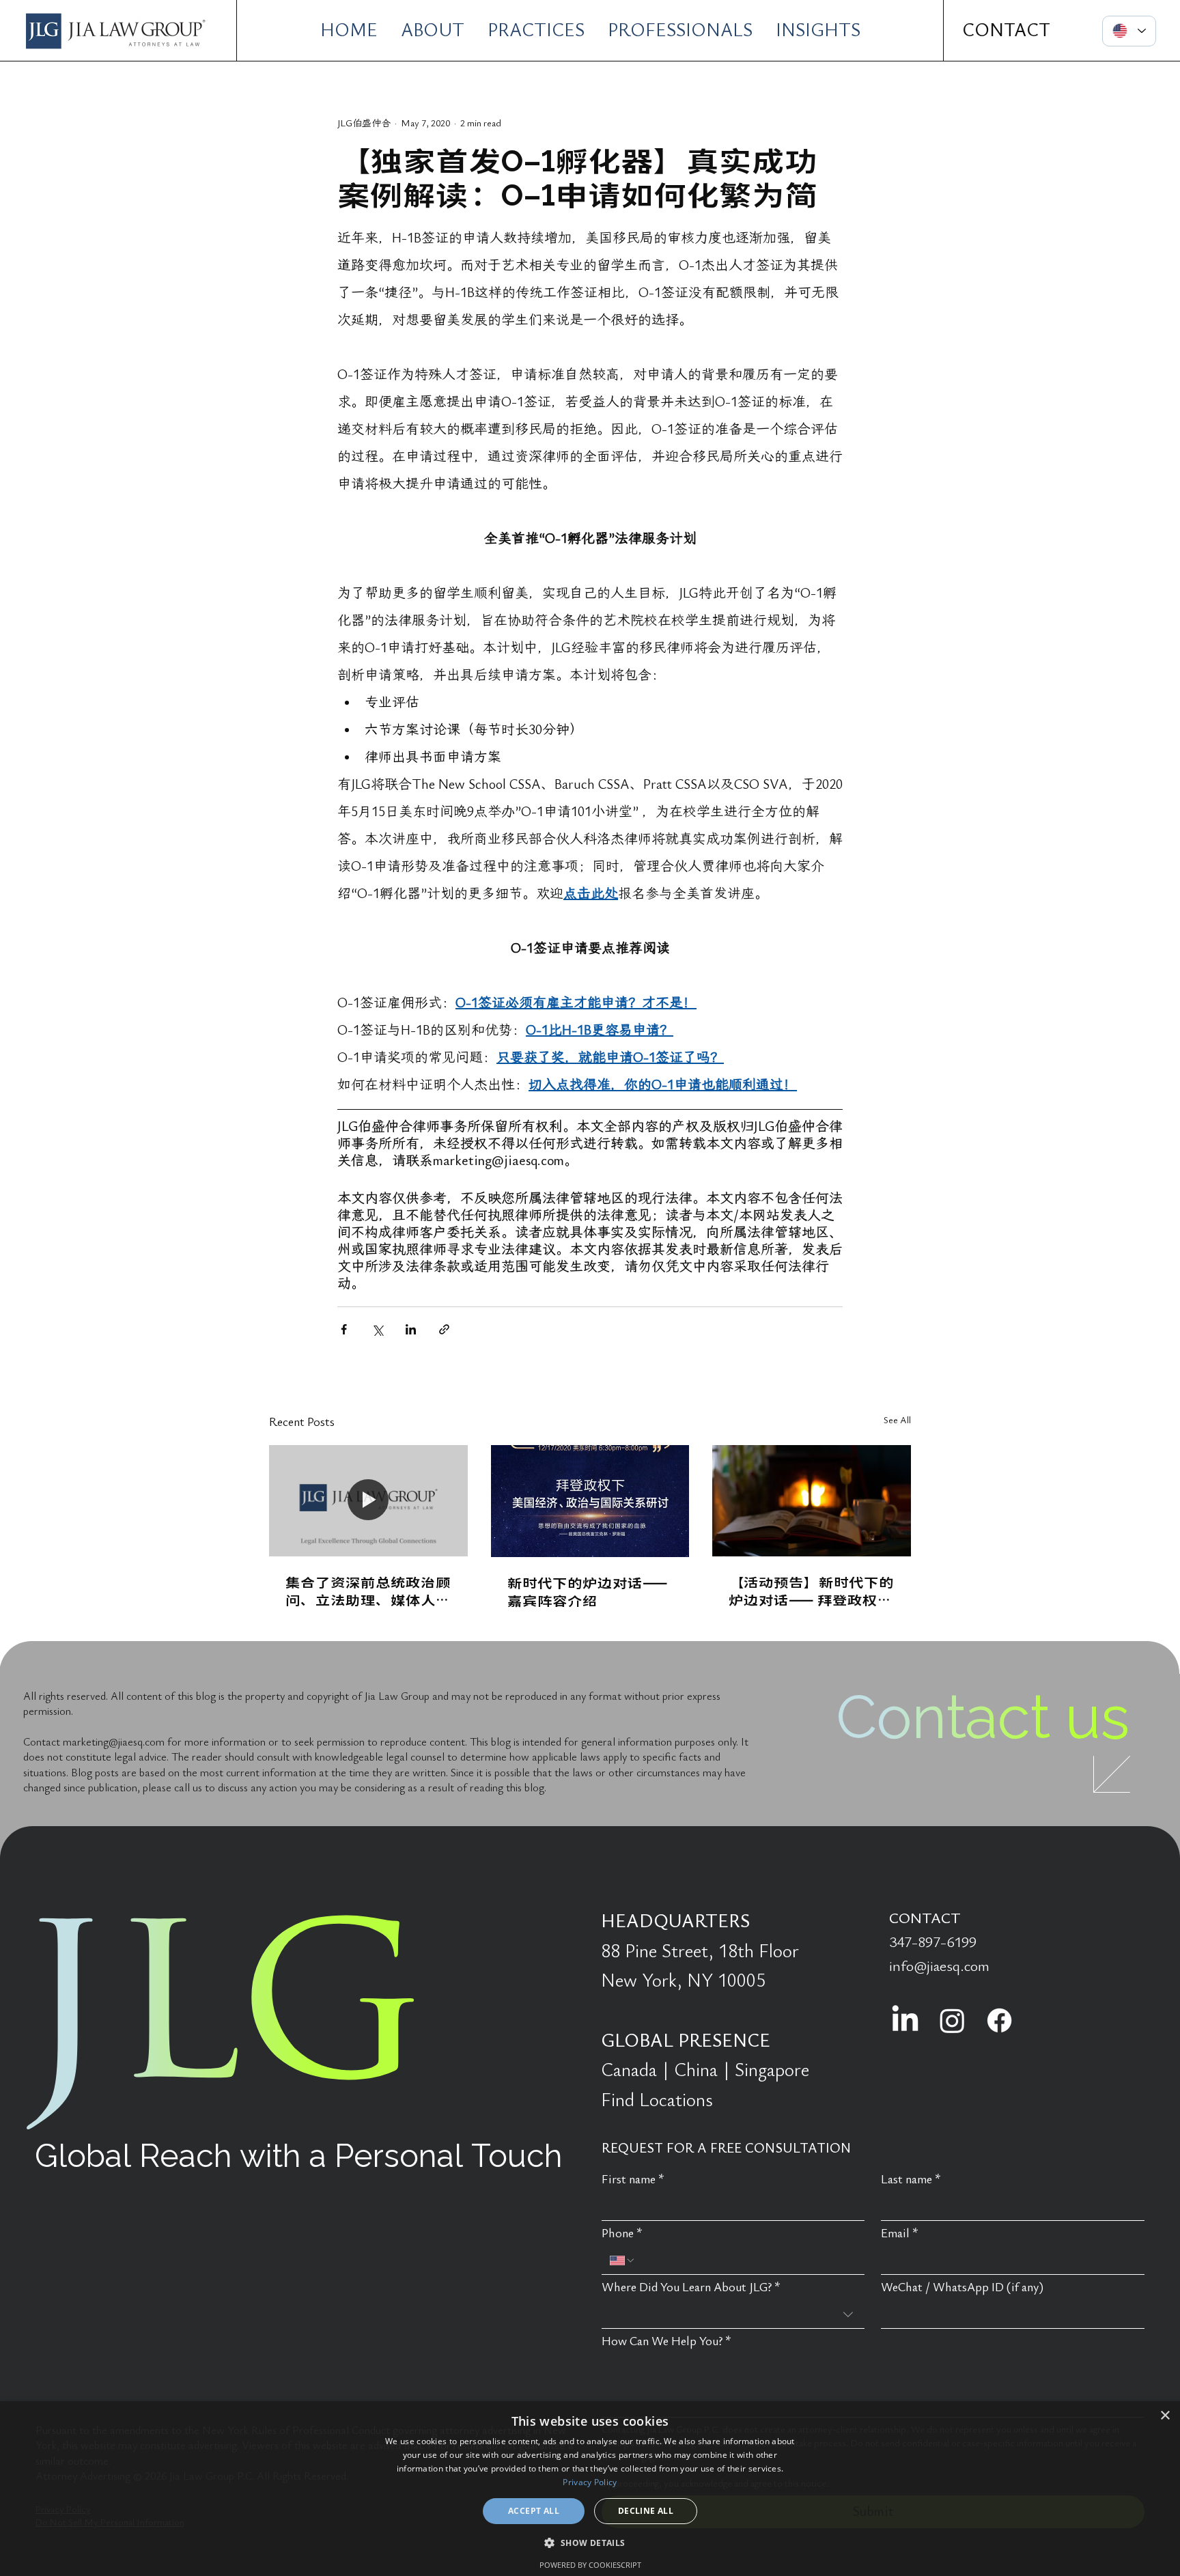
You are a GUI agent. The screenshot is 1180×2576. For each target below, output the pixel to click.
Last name (911, 2180)
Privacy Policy (590, 2482)
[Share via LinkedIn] (411, 1329)
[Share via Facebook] (344, 1329)
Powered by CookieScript (590, 2565)
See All (897, 1420)
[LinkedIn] (905, 2020)
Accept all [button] (534, 2511)
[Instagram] (952, 2020)
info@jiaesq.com (939, 1966)
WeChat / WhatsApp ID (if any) (962, 2287)
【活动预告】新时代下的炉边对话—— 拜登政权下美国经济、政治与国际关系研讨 (811, 1591)
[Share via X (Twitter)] (377, 1329)
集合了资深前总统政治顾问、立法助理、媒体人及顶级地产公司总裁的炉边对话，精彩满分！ (368, 1591)
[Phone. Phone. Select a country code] (623, 2260)
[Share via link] (444, 1329)
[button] (590, 2542)
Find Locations (657, 2100)
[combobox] (733, 2315)
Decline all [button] (646, 2511)
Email (900, 2234)
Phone (622, 2234)
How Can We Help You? (666, 2341)
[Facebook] (999, 2020)
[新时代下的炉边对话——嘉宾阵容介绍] (590, 1501)
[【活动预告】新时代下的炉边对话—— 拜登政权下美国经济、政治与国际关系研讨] (812, 1501)
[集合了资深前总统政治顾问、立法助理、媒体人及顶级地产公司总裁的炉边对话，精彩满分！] (368, 1501)
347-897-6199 (933, 1942)
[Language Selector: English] (1129, 31)
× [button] (1165, 2416)
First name (633, 2180)
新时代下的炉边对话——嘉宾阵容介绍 (588, 1591)
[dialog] (590, 2489)
